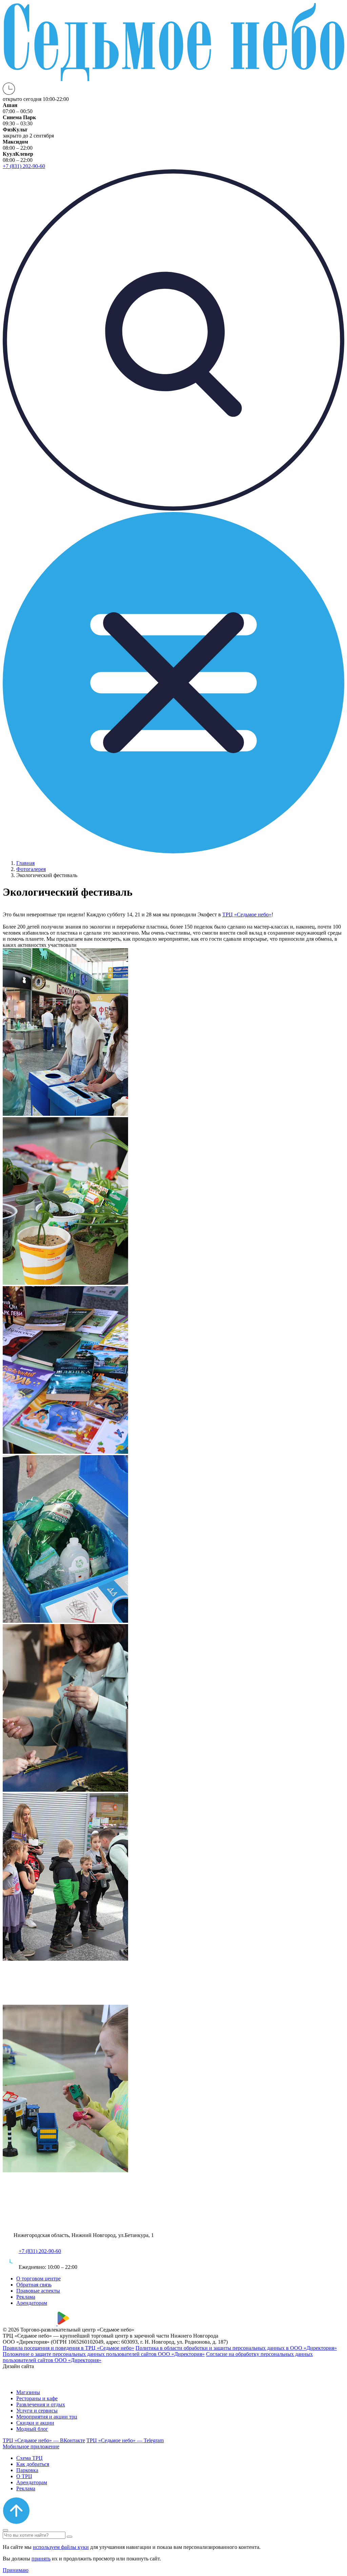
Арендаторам (32, 2303)
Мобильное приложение (31, 2446)
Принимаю (16, 2570)
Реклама (26, 2297)
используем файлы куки (61, 2547)
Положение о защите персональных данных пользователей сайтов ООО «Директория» (104, 2354)
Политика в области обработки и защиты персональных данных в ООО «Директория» (236, 2348)
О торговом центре (38, 2279)
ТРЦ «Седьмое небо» (247, 914)
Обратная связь (34, 2285)
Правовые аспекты (38, 2291)
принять (41, 2559)
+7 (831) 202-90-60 (40, 2251)
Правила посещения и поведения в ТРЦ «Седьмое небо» (68, 2348)
